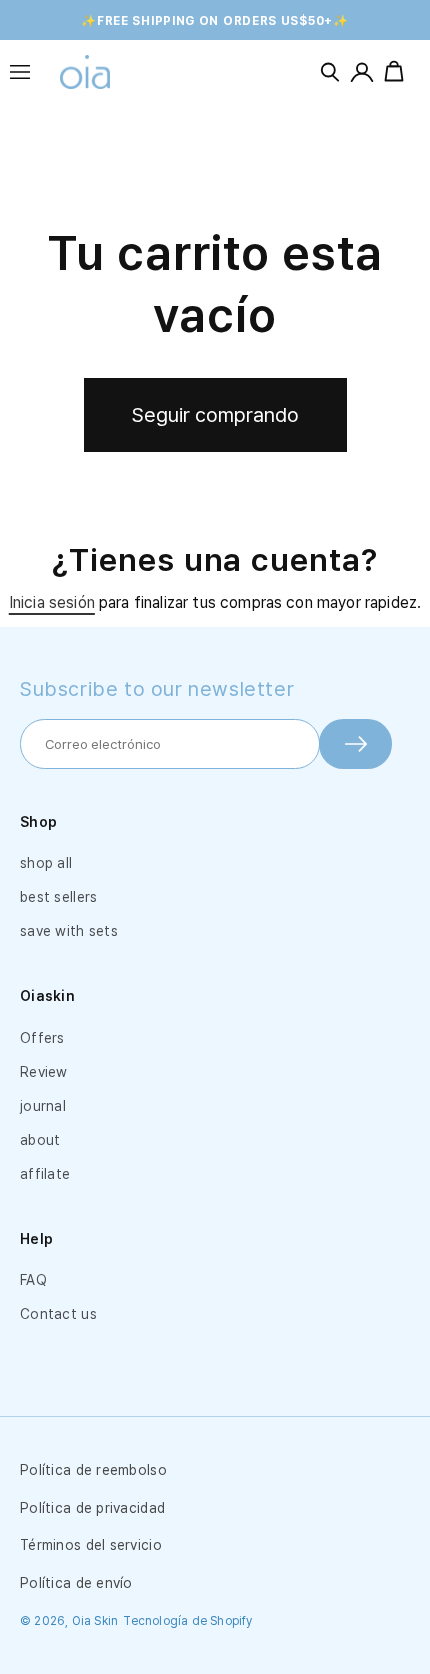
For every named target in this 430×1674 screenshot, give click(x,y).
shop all (46, 863)
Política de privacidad (92, 1508)
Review (44, 1072)
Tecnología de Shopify (187, 1621)
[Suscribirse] (355, 744)
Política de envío (76, 1583)
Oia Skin (95, 1621)
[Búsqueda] (330, 72)
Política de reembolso (93, 1470)
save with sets (69, 931)
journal (43, 1106)
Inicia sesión (52, 603)
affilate (45, 1174)
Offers (42, 1038)
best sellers (58, 897)
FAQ (33, 1280)
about (40, 1140)
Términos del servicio (91, 1545)
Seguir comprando (215, 415)
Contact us (58, 1314)
